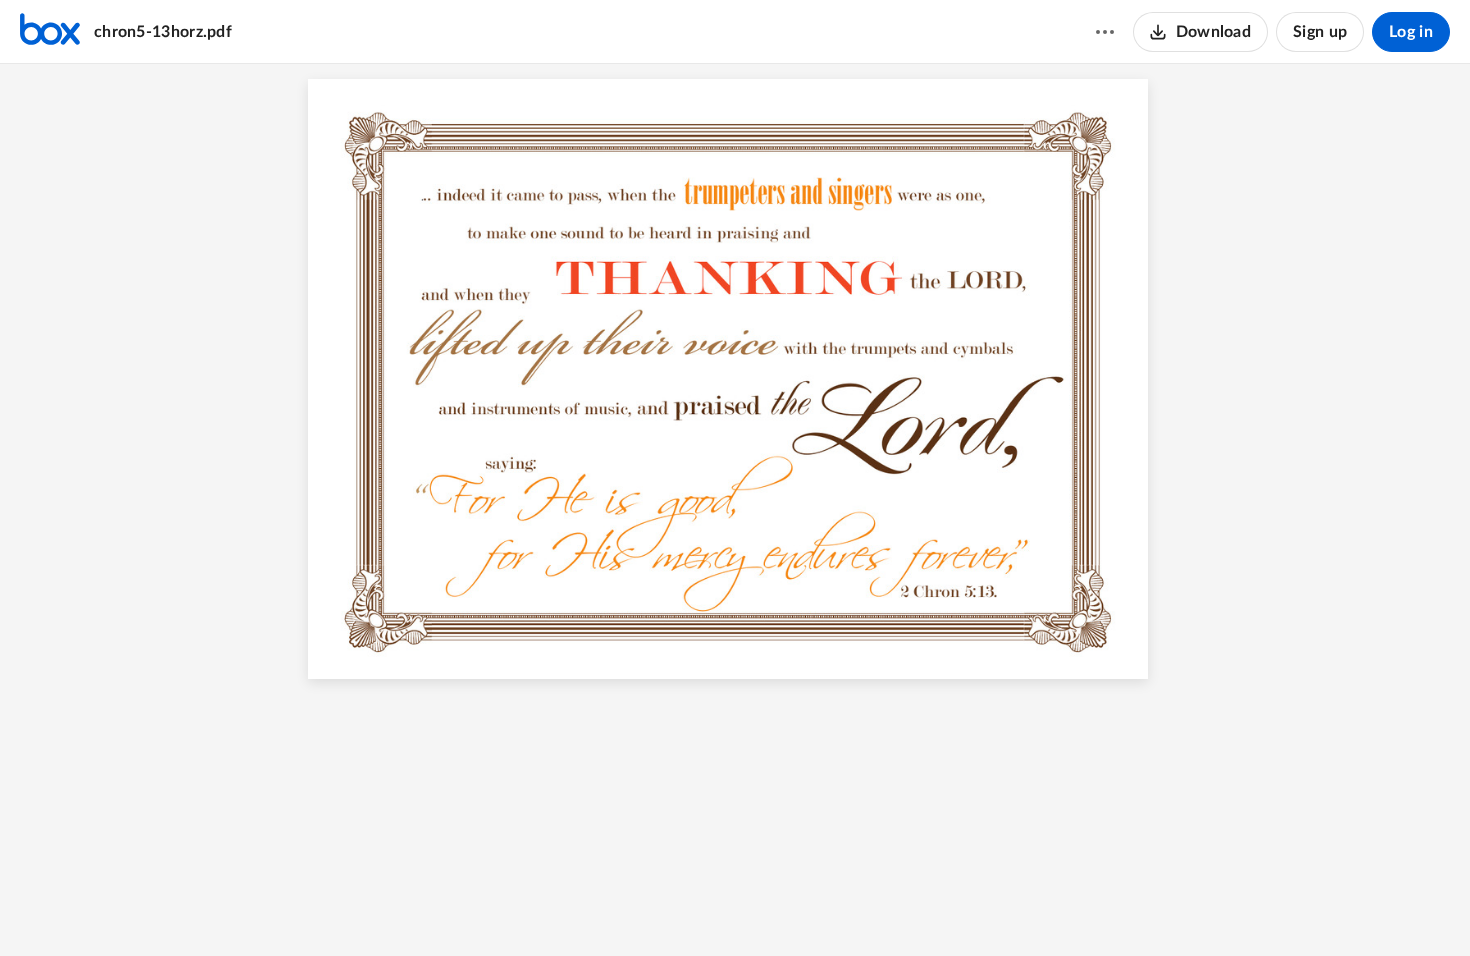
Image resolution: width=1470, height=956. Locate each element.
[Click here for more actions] (1105, 32)
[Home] (50, 32)
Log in (1411, 32)
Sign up (1320, 32)
